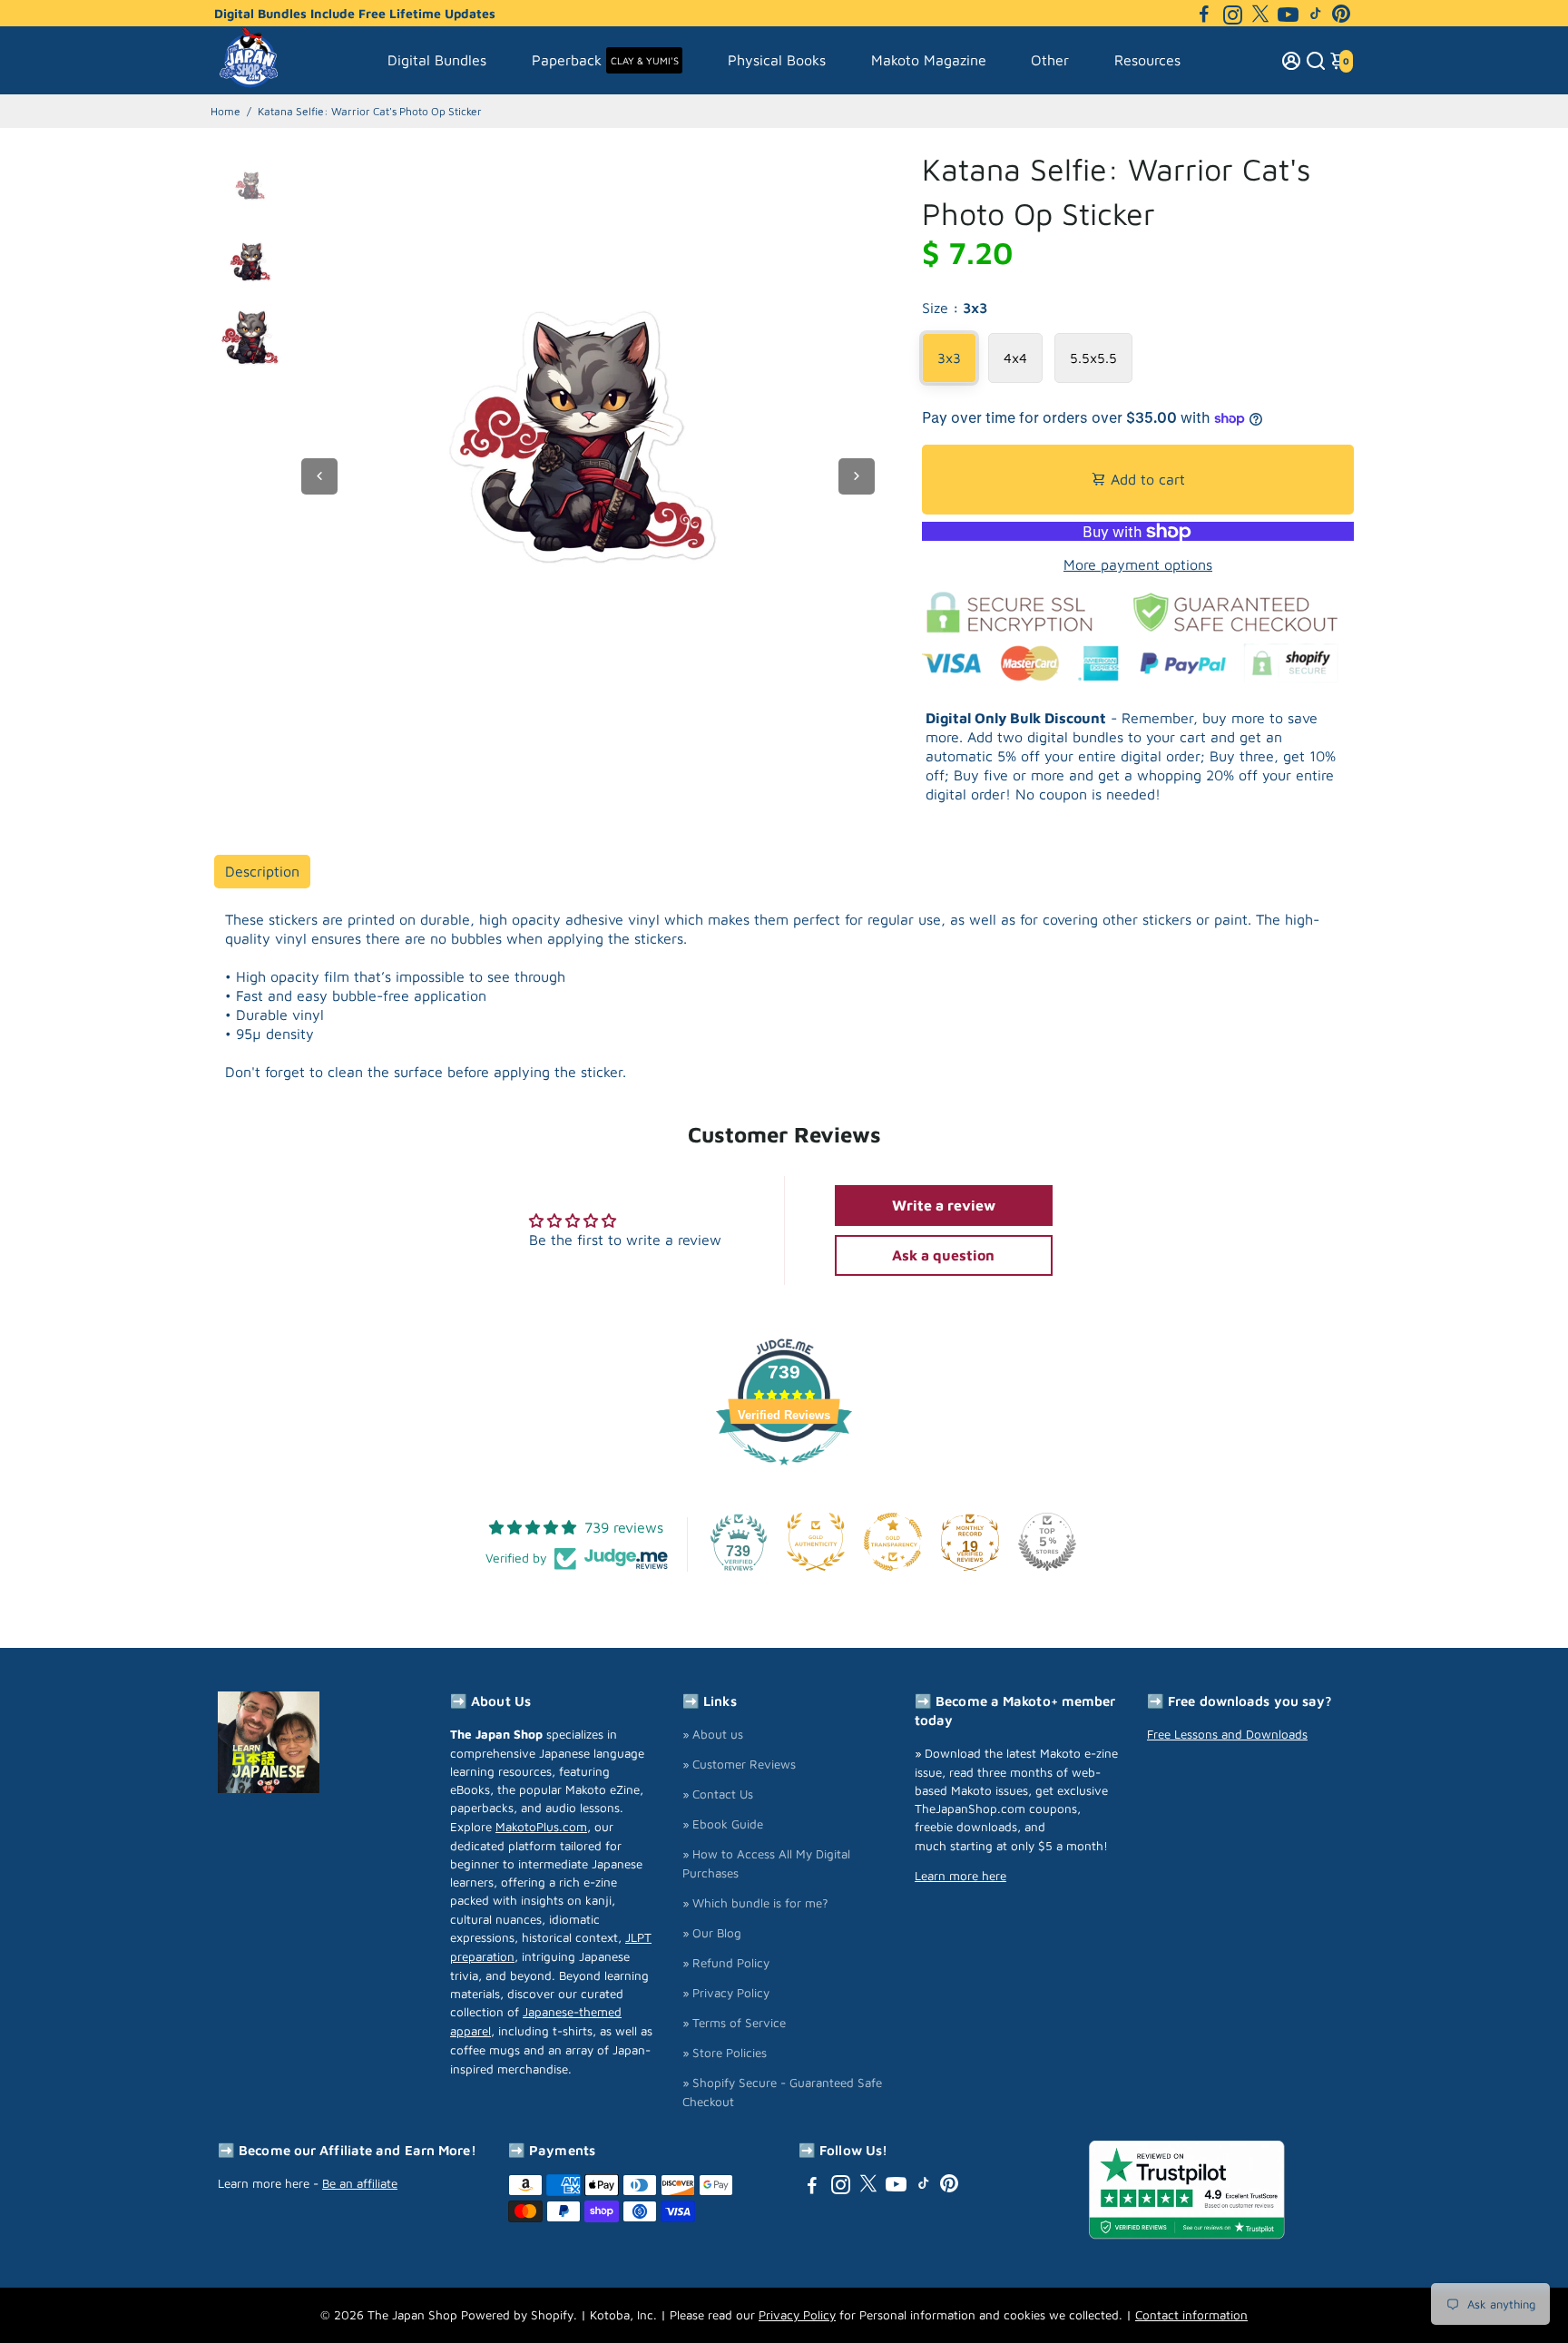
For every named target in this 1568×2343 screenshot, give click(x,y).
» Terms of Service (734, 2023)
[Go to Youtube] (1288, 14)
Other (1050, 60)
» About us (713, 1734)
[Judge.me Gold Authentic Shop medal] (816, 1542)
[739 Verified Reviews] (784, 1474)
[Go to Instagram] (1233, 14)
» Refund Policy (726, 1963)
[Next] (857, 476)
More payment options (1138, 564)
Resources (1147, 60)
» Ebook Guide (723, 1824)
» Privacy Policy (726, 1993)
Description (262, 871)
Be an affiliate (360, 2183)
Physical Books (777, 60)
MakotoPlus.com (541, 1827)
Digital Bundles (437, 60)
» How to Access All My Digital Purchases (766, 1863)
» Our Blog (712, 1933)
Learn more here (960, 1876)
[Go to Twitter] (1260, 14)
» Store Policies (725, 2053)
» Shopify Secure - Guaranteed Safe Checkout (782, 2092)
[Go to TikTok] (1316, 14)
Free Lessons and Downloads (1227, 1734)
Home (225, 111)
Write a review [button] (944, 1205)
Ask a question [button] (943, 1255)
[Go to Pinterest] (1341, 14)
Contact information (1191, 2315)
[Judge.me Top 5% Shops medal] (1047, 1542)
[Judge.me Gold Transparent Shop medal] (893, 1542)
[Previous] (319, 476)
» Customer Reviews (739, 1764)
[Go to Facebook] (1204, 14)
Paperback (605, 60)
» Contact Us (718, 1794)
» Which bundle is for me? (755, 1903)
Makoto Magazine (929, 60)
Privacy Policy (797, 2315)
